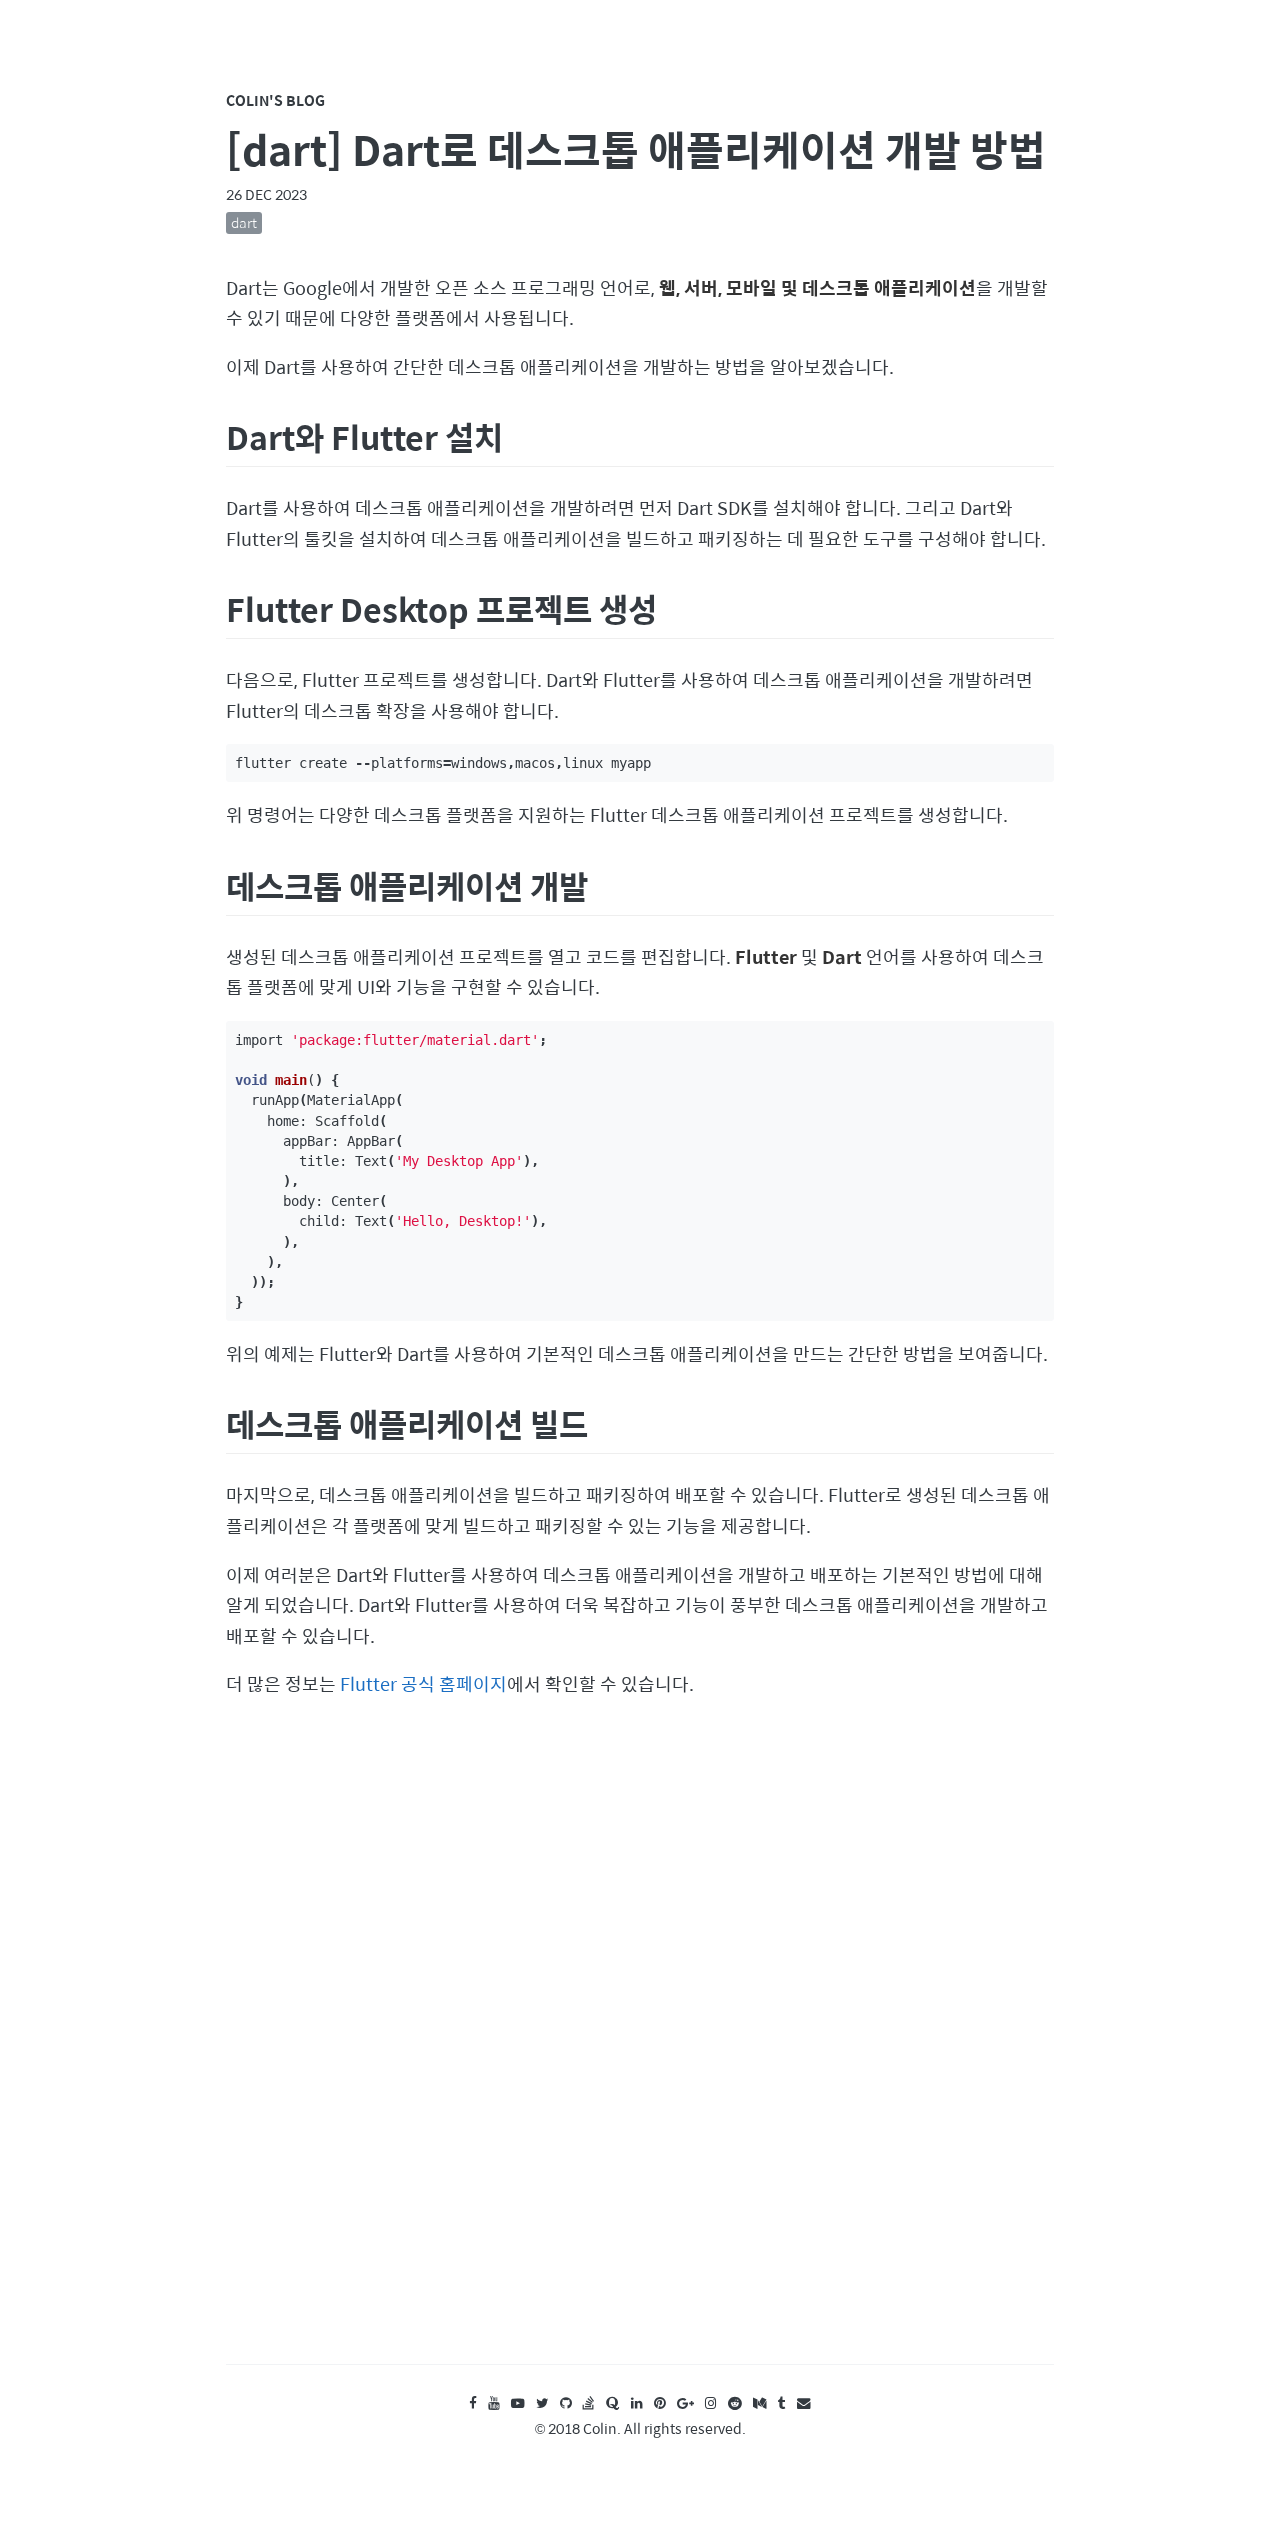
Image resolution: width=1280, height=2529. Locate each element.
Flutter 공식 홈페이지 (423, 1683)
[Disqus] (640, 2051)
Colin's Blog (275, 100)
